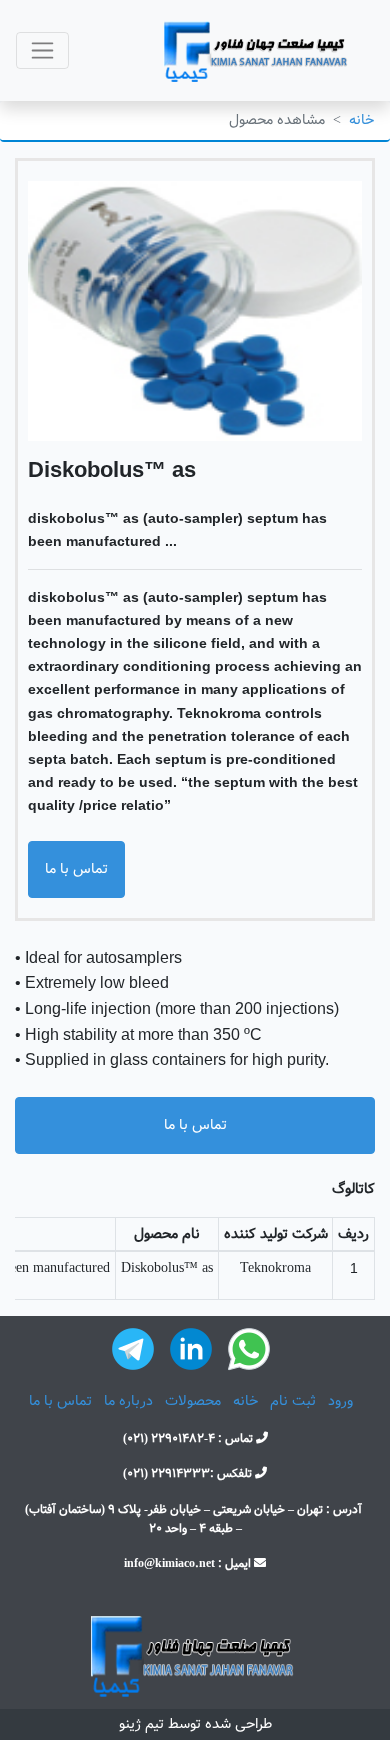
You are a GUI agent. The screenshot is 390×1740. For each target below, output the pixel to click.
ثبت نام (293, 1401)
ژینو (130, 1724)
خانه (361, 120)
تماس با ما (76, 869)
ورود (340, 1401)
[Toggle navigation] (42, 50)
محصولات (193, 1401)
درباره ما (128, 1401)
